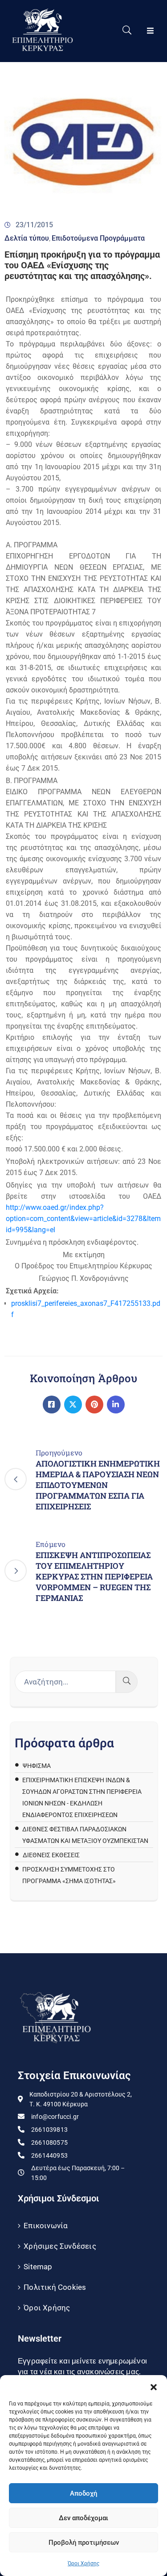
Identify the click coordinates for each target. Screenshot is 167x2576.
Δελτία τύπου (27, 238)
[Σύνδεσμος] (52, 1405)
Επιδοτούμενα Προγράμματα (98, 238)
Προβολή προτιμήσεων (84, 2543)
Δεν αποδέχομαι (83, 2518)
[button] (154, 2386)
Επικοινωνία (46, 2226)
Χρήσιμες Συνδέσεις (60, 2246)
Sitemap (38, 2267)
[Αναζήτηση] (127, 1682)
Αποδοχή (83, 2493)
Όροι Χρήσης (83, 2563)
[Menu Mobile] (150, 31)
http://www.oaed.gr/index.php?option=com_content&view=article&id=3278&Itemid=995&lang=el (83, 1219)
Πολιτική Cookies (55, 2287)
